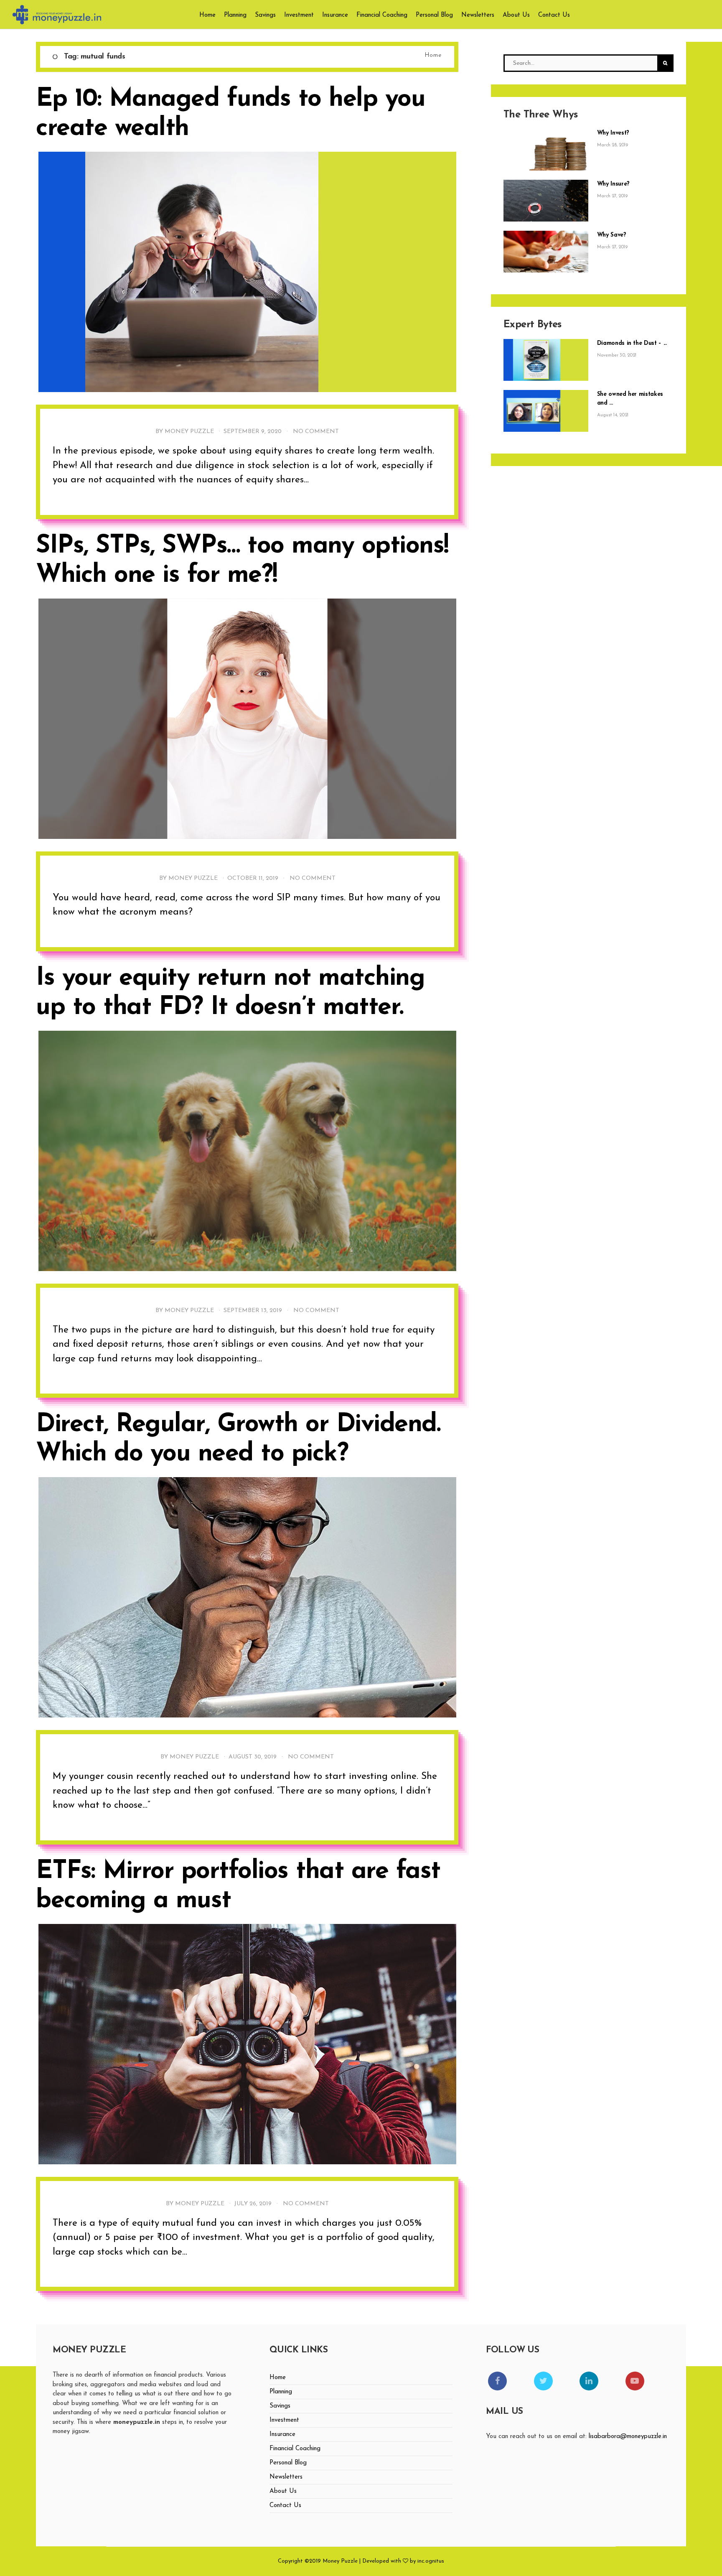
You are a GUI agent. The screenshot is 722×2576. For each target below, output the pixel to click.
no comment (316, 432)
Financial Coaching (382, 15)
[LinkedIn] (589, 2381)
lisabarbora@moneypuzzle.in (628, 2437)
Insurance (335, 15)
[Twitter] (543, 2381)
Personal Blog (434, 15)
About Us (516, 15)
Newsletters (478, 15)
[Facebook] (497, 2381)
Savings (265, 15)
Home (207, 15)
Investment (299, 15)
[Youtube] (635, 2381)
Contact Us (554, 15)
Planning (235, 15)
